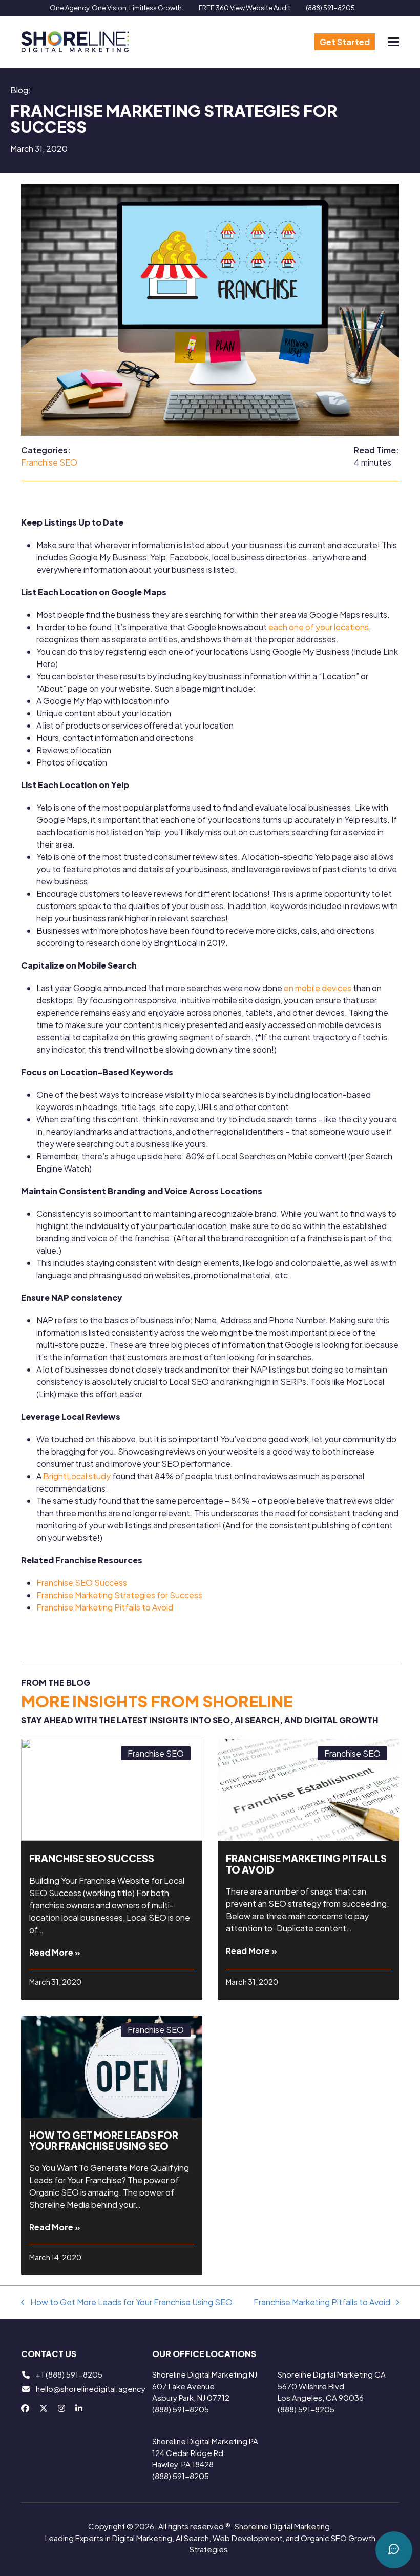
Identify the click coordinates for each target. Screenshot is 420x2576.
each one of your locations (319, 627)
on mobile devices (318, 988)
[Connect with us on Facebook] (25, 2408)
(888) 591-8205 (330, 8)
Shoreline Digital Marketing (282, 2526)
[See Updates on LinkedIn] (79, 2408)
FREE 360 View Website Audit (245, 8)
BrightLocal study (77, 1476)
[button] (393, 42)
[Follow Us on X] (44, 2408)
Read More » (55, 1952)
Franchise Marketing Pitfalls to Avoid (105, 1607)
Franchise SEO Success (82, 1583)
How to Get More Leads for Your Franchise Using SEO (104, 2140)
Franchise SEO (49, 462)
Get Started (345, 42)
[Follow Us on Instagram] (61, 2408)
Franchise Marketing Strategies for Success (119, 1595)
